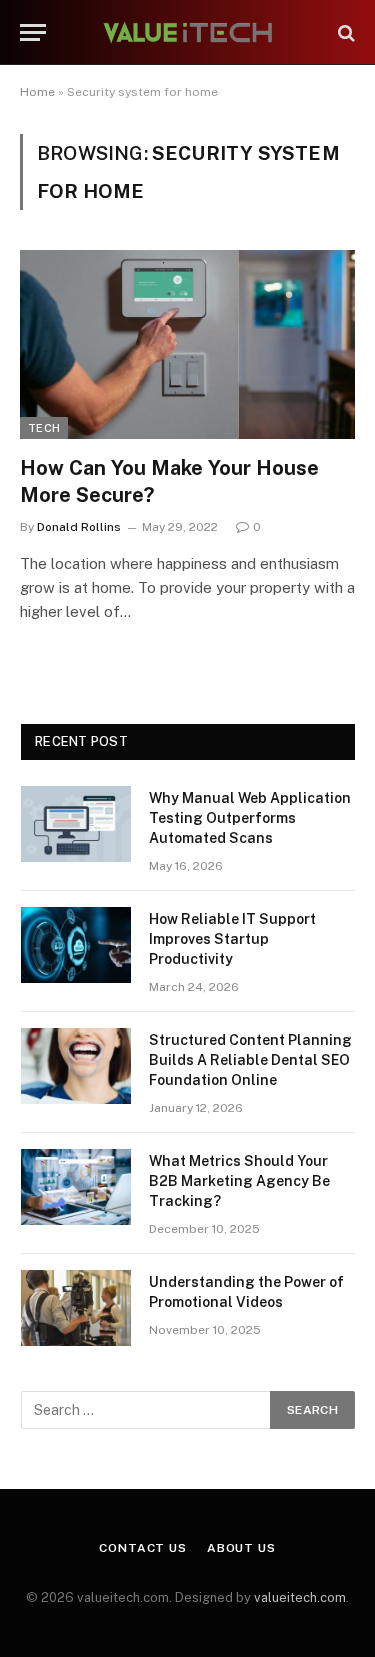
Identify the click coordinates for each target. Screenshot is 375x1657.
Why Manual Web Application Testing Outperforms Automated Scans (250, 818)
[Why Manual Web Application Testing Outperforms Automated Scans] (76, 824)
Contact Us (142, 1548)
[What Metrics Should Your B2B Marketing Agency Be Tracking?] (76, 1187)
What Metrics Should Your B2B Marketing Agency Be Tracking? (239, 1181)
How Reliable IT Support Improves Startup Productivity (232, 939)
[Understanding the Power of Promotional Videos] (76, 1308)
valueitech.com (300, 1597)
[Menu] (33, 32)
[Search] (344, 32)
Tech (44, 428)
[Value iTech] (188, 32)
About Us (241, 1548)
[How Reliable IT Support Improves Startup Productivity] (76, 945)
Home (37, 92)
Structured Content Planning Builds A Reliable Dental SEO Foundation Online (250, 1060)
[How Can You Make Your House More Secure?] (187, 344)
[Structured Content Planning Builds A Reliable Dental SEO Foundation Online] (76, 1066)
